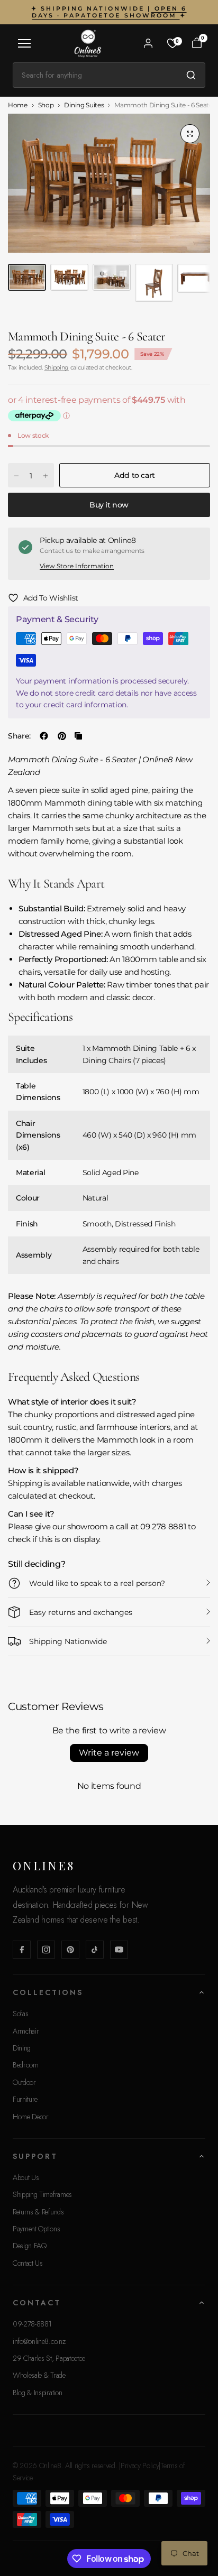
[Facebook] (22, 1950)
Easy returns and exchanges (81, 1612)
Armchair (26, 2031)
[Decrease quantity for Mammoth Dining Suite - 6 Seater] (16, 476)
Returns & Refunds (38, 2212)
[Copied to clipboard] (78, 736)
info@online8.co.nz (39, 2341)
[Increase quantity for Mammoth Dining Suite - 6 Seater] (46, 476)
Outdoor (24, 2082)
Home (18, 105)
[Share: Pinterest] (62, 736)
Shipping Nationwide (68, 1641)
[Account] (148, 43)
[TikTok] (95, 1950)
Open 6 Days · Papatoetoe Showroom (109, 12)
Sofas (20, 2014)
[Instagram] (46, 1950)
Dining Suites (84, 105)
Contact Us (28, 2263)
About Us (26, 2177)
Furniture (25, 2099)
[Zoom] (190, 134)
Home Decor (31, 2117)
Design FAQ (30, 2246)
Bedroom (26, 2065)
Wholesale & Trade (39, 2375)
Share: (19, 736)
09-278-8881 (32, 2324)
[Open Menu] (24, 43)
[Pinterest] (70, 1950)
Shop (46, 105)
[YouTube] (119, 1950)
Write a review (109, 1753)
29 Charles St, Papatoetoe (49, 2358)
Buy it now (109, 505)
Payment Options (36, 2229)
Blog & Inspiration (37, 2393)
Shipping (57, 367)
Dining (22, 2048)
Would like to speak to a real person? (97, 1583)
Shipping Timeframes (42, 2194)
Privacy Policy (140, 2466)
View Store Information (77, 566)
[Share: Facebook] (44, 736)
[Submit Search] (191, 75)
